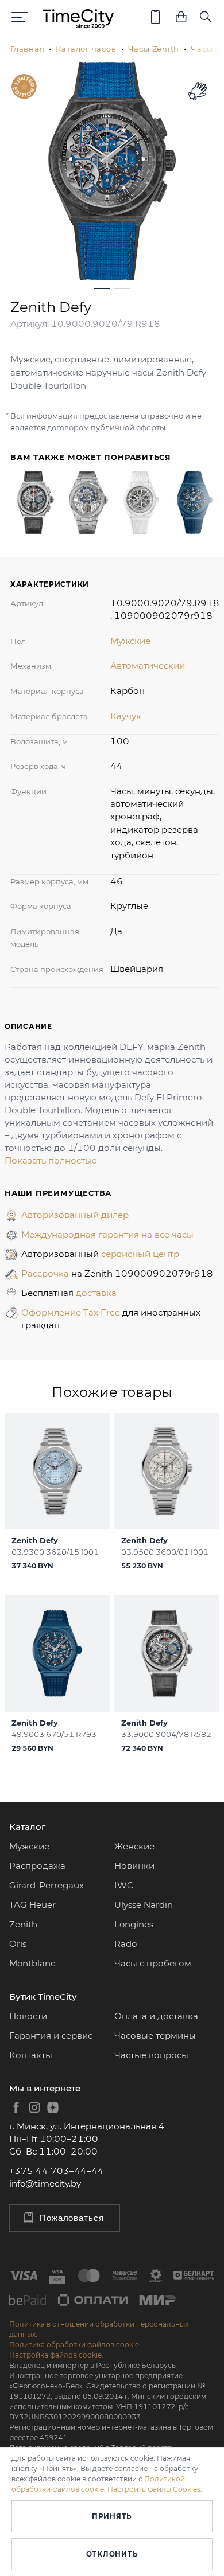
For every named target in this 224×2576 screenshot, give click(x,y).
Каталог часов (86, 49)
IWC (124, 1885)
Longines (134, 1924)
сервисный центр (140, 1254)
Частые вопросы (151, 2055)
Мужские (130, 641)
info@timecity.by (45, 2183)
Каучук (126, 716)
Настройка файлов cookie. (56, 2355)
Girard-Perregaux (47, 1885)
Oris (18, 1944)
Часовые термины (155, 2036)
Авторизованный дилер (75, 1215)
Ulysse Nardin (144, 1905)
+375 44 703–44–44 (57, 2171)
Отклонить (112, 2554)
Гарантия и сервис (51, 2036)
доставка (96, 1293)
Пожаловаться (72, 2218)
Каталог (27, 1827)
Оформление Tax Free (72, 1312)
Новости (28, 2016)
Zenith (23, 1924)
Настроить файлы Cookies (154, 2489)
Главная (27, 49)
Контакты (31, 2055)
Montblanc (32, 1963)
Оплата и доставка (156, 2016)
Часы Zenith (154, 49)
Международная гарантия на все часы (107, 1234)
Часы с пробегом (153, 1963)
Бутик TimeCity (43, 1997)
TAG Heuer (32, 1905)
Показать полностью (51, 1160)
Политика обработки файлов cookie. (75, 2345)
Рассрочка (46, 1273)
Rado (125, 1944)
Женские (134, 1846)
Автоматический (148, 666)
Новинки (134, 1866)
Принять (112, 2516)
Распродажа (37, 1866)
